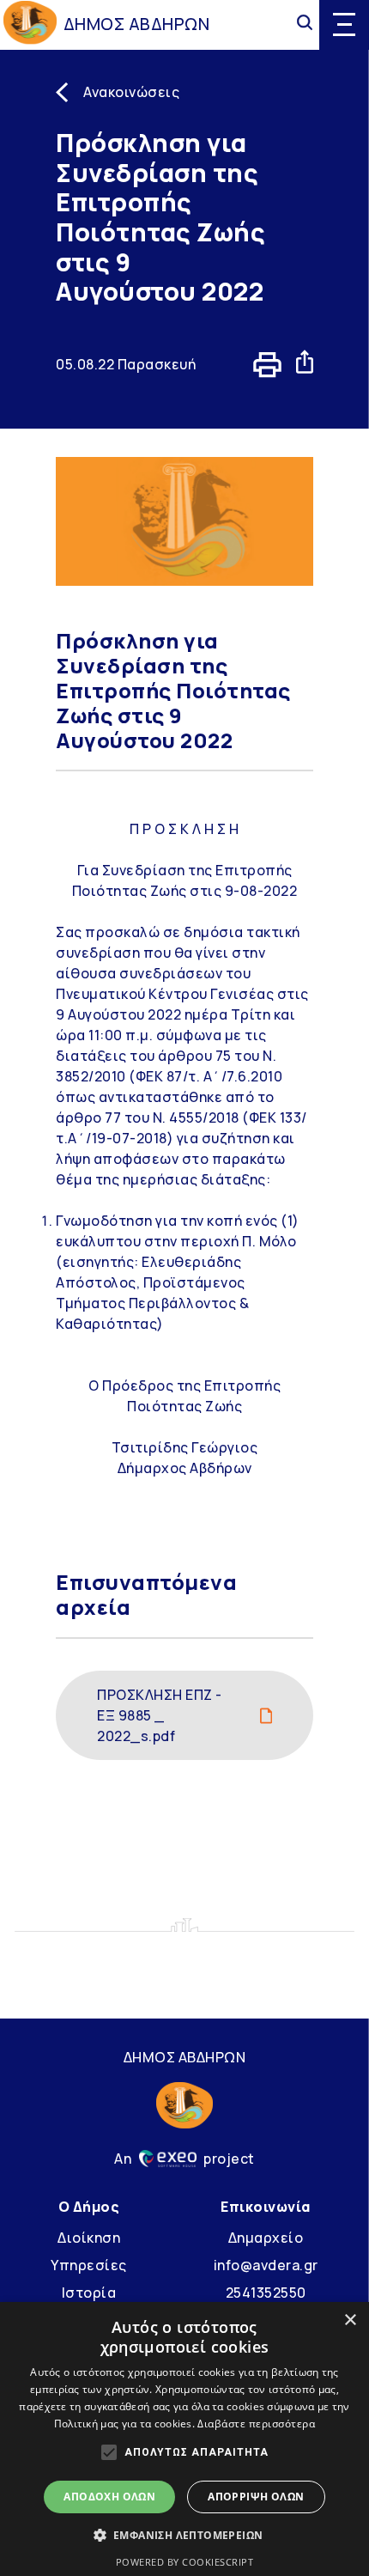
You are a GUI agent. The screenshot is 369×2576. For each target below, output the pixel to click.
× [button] (350, 2320)
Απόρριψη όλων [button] (256, 2497)
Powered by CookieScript (185, 2562)
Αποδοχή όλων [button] (109, 2497)
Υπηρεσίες (89, 2265)
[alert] (184, 2439)
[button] (185, 2535)
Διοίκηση (89, 2238)
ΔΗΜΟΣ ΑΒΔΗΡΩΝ (137, 24)
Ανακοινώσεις (131, 92)
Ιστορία (89, 2293)
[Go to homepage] (30, 24)
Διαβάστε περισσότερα (256, 2424)
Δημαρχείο (266, 2238)
